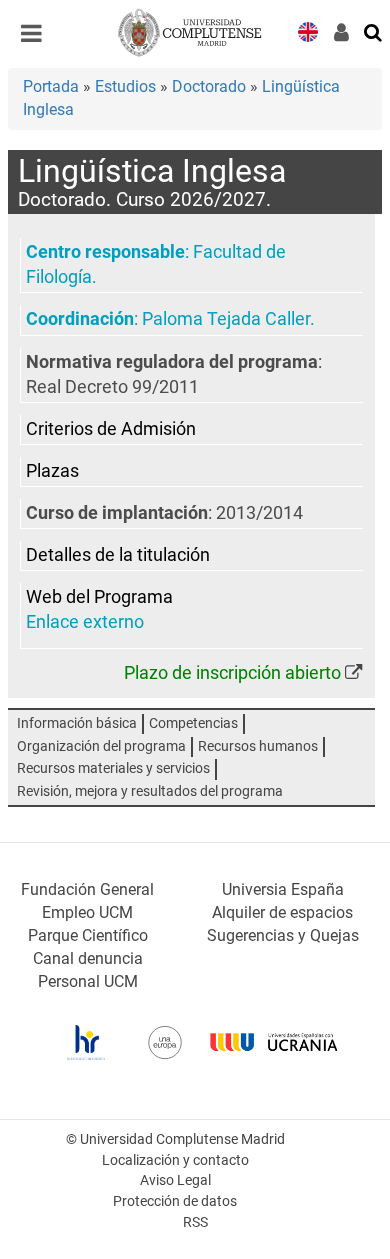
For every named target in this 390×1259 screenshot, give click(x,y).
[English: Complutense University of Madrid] (308, 30)
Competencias (193, 723)
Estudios (125, 86)
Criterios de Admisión (111, 429)
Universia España (283, 889)
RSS (195, 1222)
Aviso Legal (175, 1180)
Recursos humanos (258, 746)
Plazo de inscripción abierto (232, 673)
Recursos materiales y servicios (113, 768)
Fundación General (87, 889)
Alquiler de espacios (282, 912)
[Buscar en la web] (374, 31)
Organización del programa (101, 746)
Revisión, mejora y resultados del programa (150, 791)
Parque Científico (88, 935)
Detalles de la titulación (118, 555)
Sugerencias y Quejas (283, 935)
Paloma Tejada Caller (226, 319)
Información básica (77, 723)
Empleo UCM (87, 912)
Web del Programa (99, 597)
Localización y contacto (175, 1160)
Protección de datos (175, 1201)
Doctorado (209, 86)
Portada (51, 86)
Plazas (52, 471)
